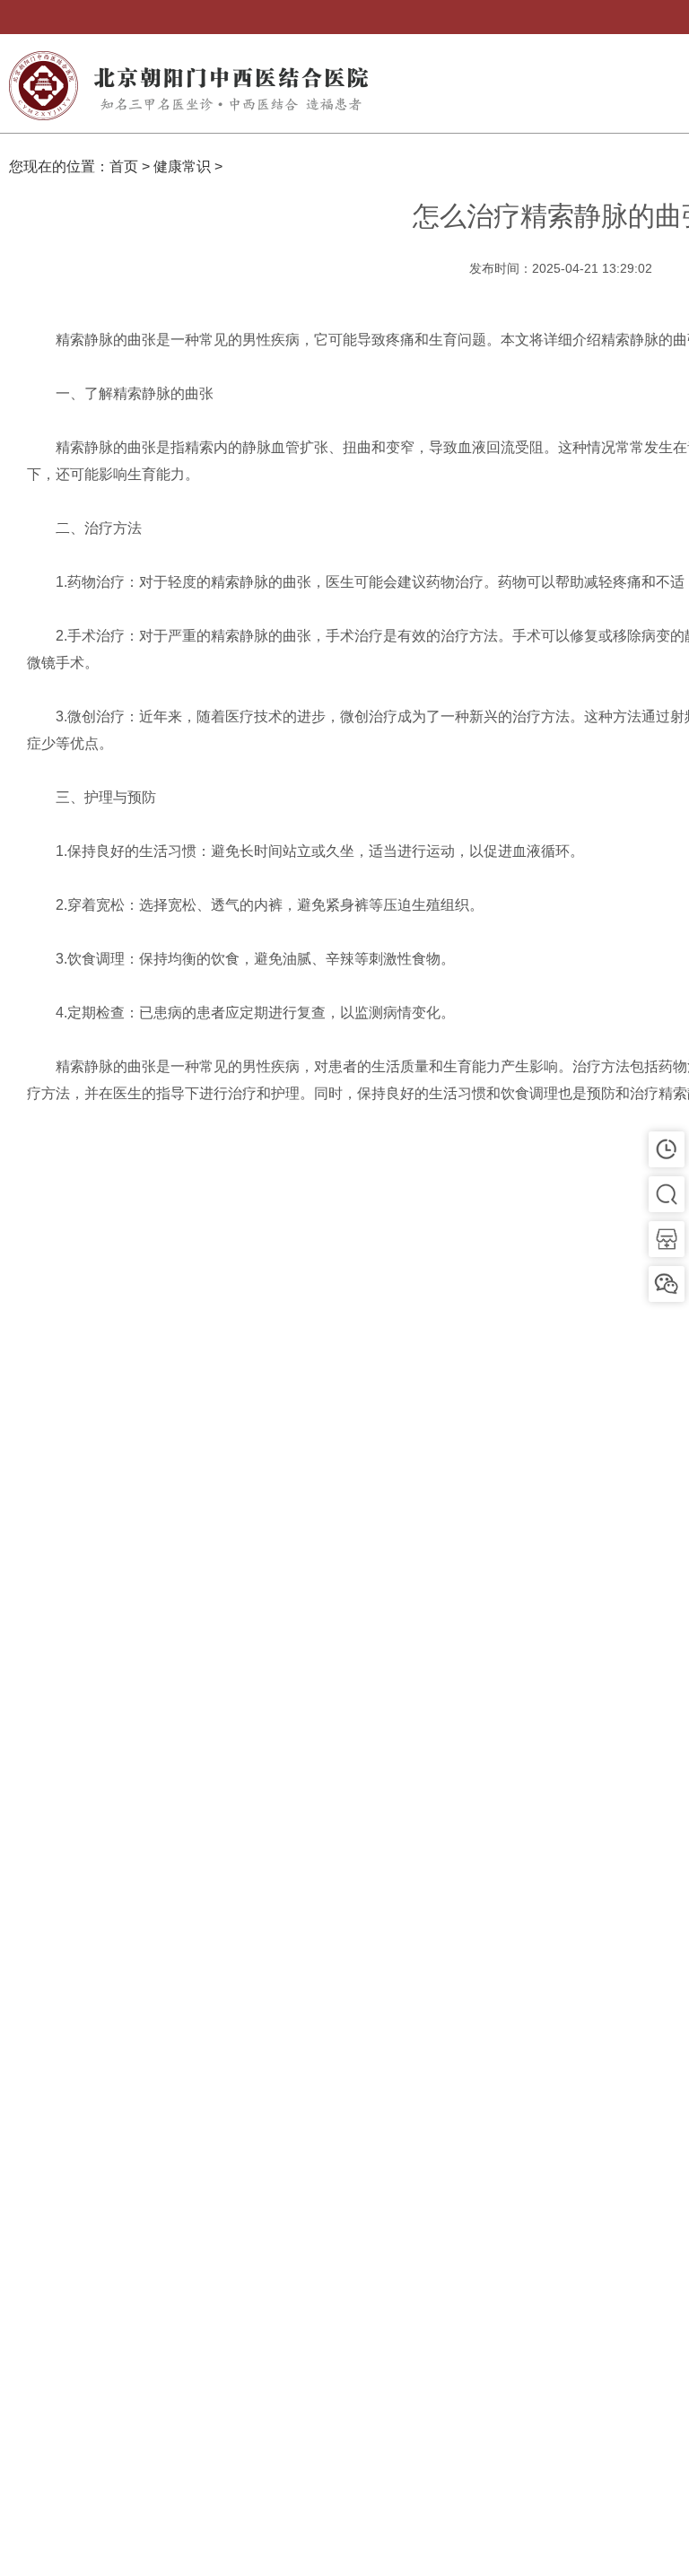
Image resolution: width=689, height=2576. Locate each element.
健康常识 (182, 166)
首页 (124, 166)
